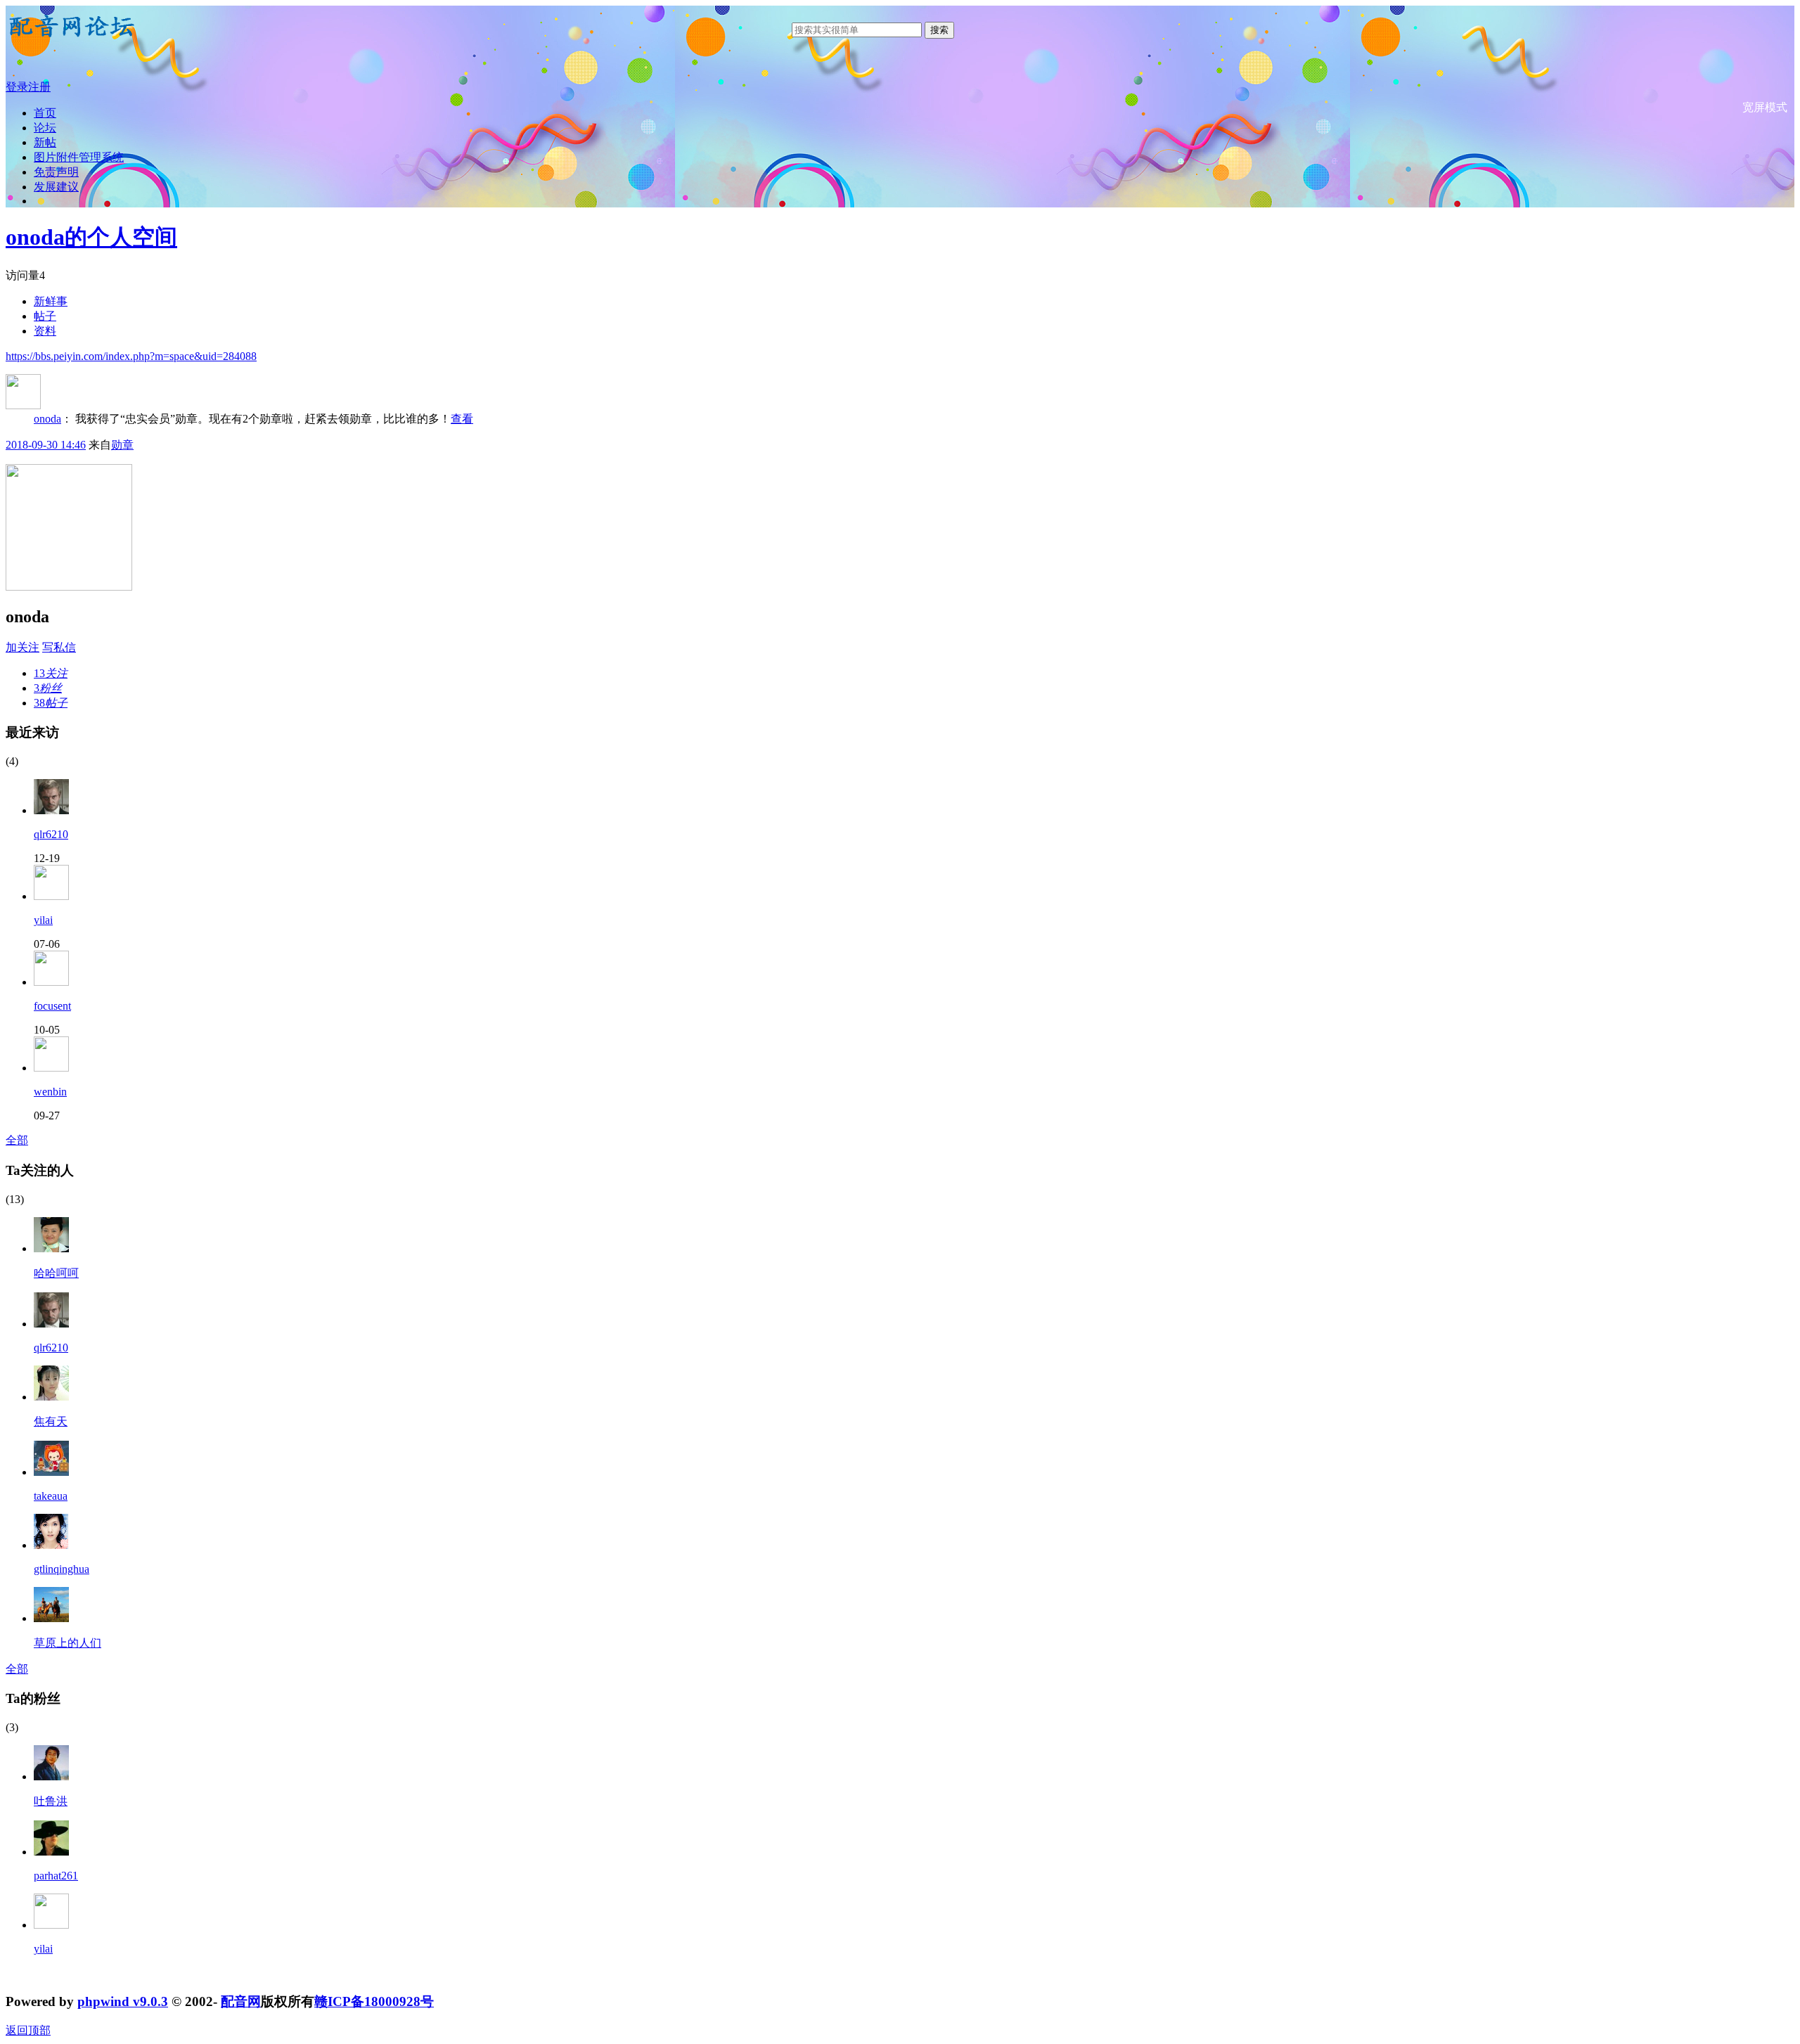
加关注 (22, 647)
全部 (17, 1140)
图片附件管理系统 (79, 157)
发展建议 (56, 187)
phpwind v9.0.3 (123, 2001)
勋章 (122, 445)
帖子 (45, 316)
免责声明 (56, 172)
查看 (462, 419)
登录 (17, 87)
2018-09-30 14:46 (46, 445)
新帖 (45, 142)
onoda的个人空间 (91, 237)
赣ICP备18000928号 (374, 2001)
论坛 (45, 128)
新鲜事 (51, 301)
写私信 (59, 647)
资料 (45, 331)
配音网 (241, 2001)
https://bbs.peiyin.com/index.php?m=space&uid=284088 (131, 356)
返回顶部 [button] (28, 2030)
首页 (45, 113)
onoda (47, 419)
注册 (39, 87)
